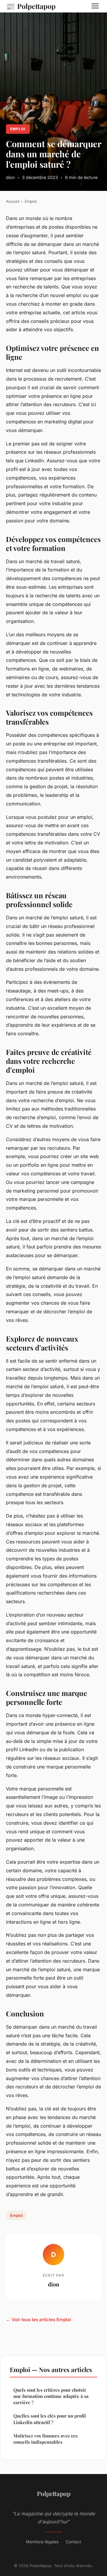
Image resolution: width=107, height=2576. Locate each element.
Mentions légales (42, 2542)
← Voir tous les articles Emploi (38, 2320)
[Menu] (95, 6)
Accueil (13, 201)
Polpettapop (31, 6)
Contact (73, 2542)
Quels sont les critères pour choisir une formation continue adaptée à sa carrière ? (51, 2396)
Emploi (18, 129)
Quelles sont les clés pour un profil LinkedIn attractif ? (50, 2419)
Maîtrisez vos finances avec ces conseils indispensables (45, 2439)
